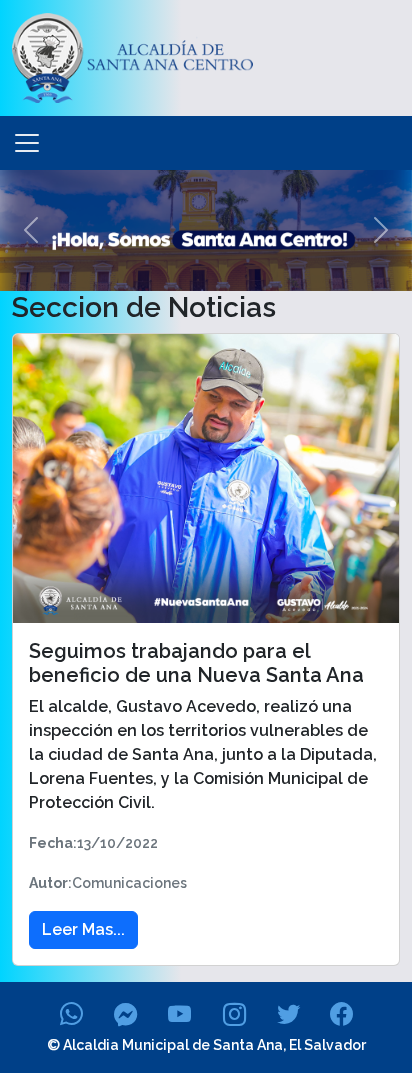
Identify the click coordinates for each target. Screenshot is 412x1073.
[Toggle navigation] (27, 143)
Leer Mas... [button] (83, 929)
